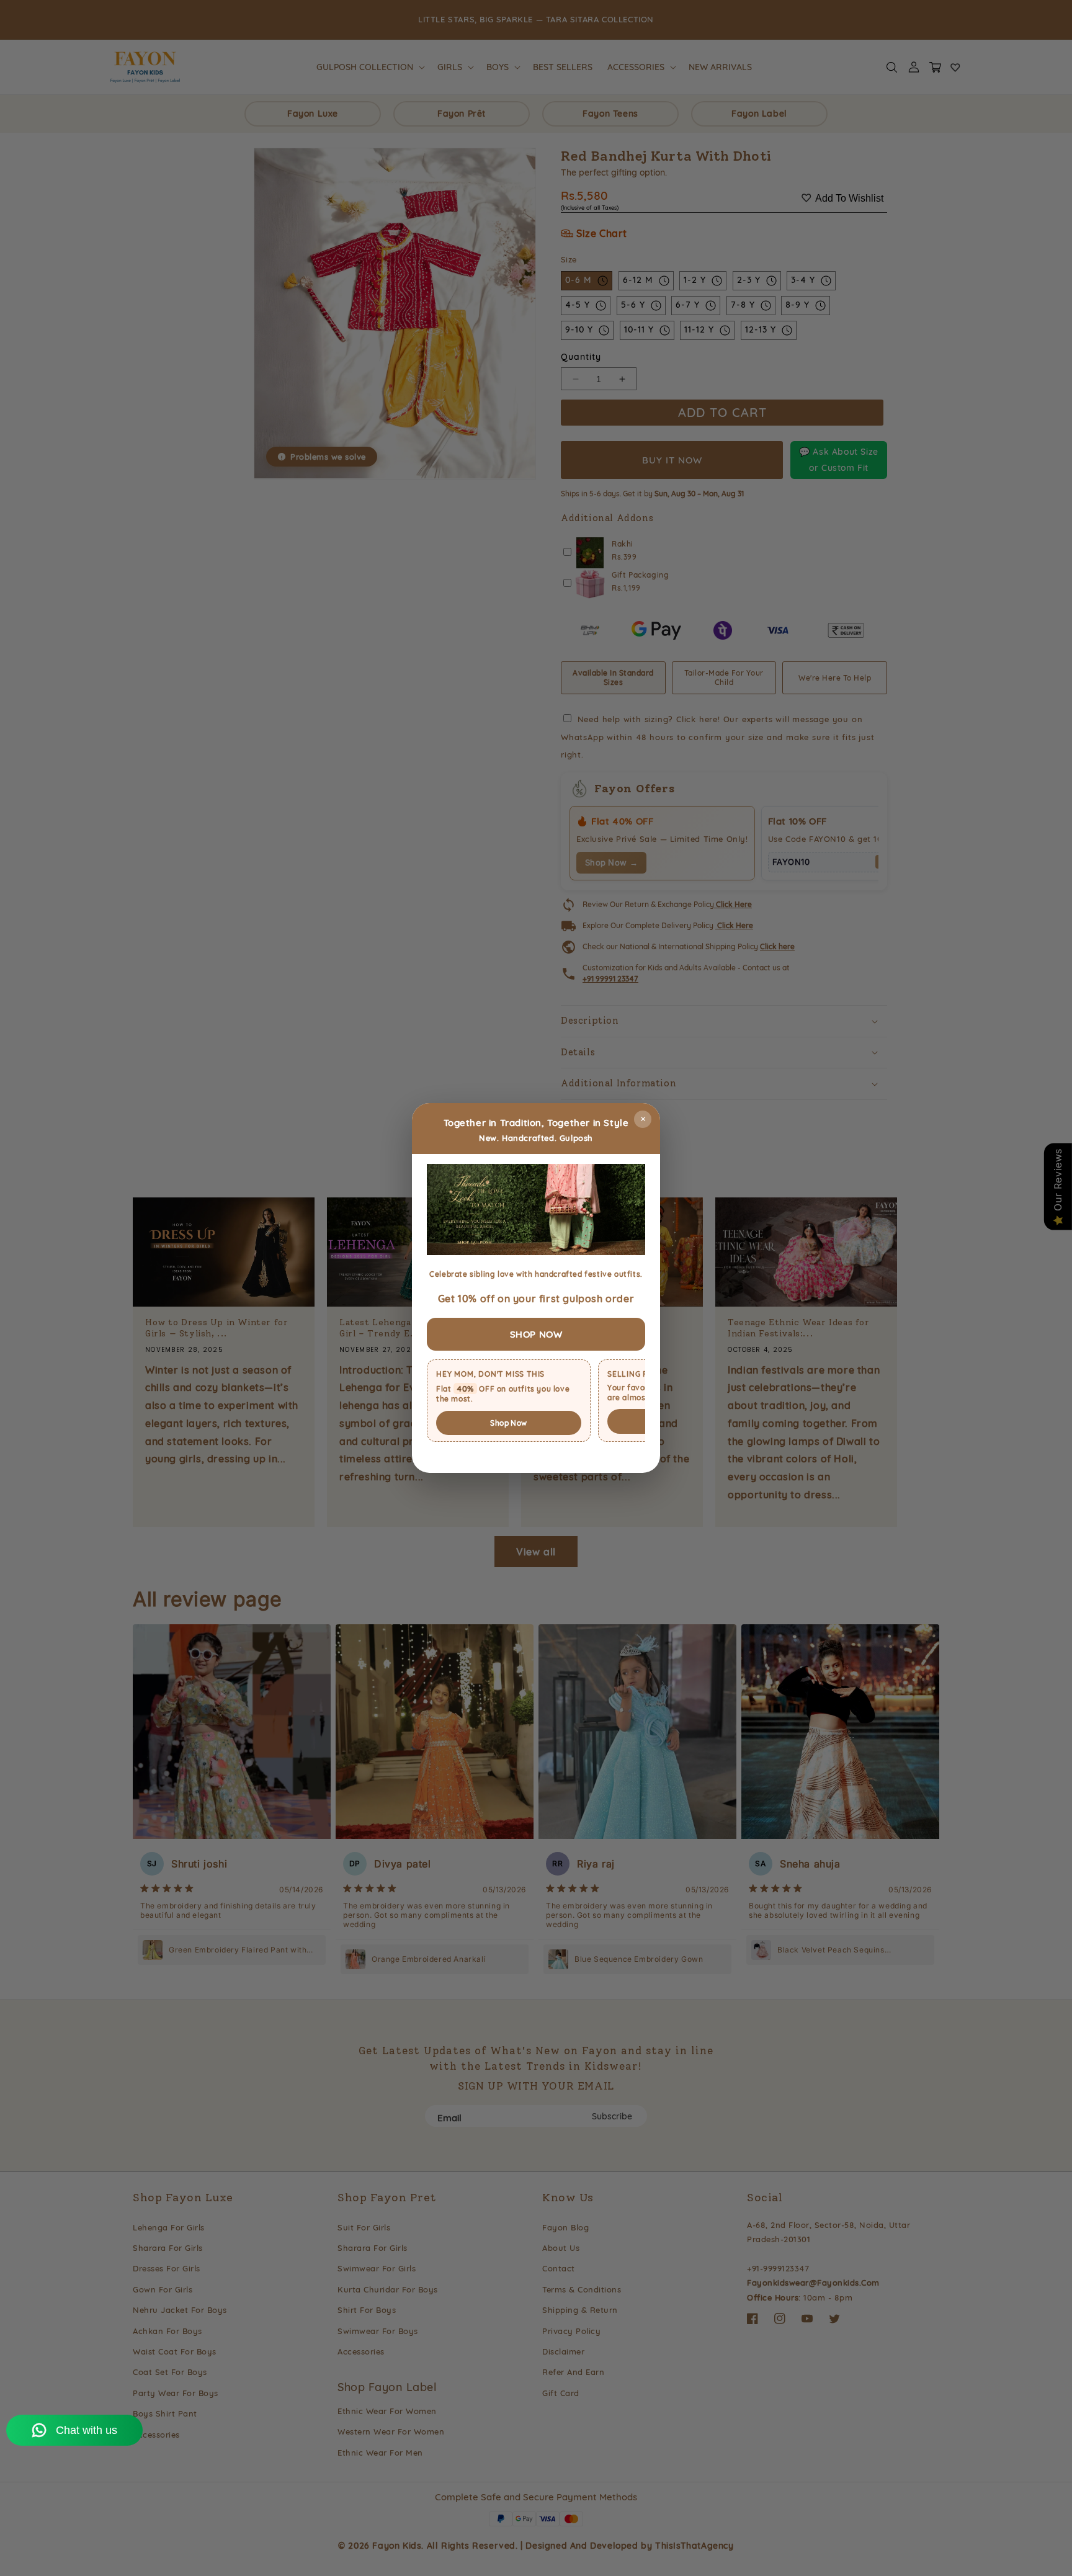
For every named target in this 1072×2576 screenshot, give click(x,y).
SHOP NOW (536, 1334)
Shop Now (508, 1423)
